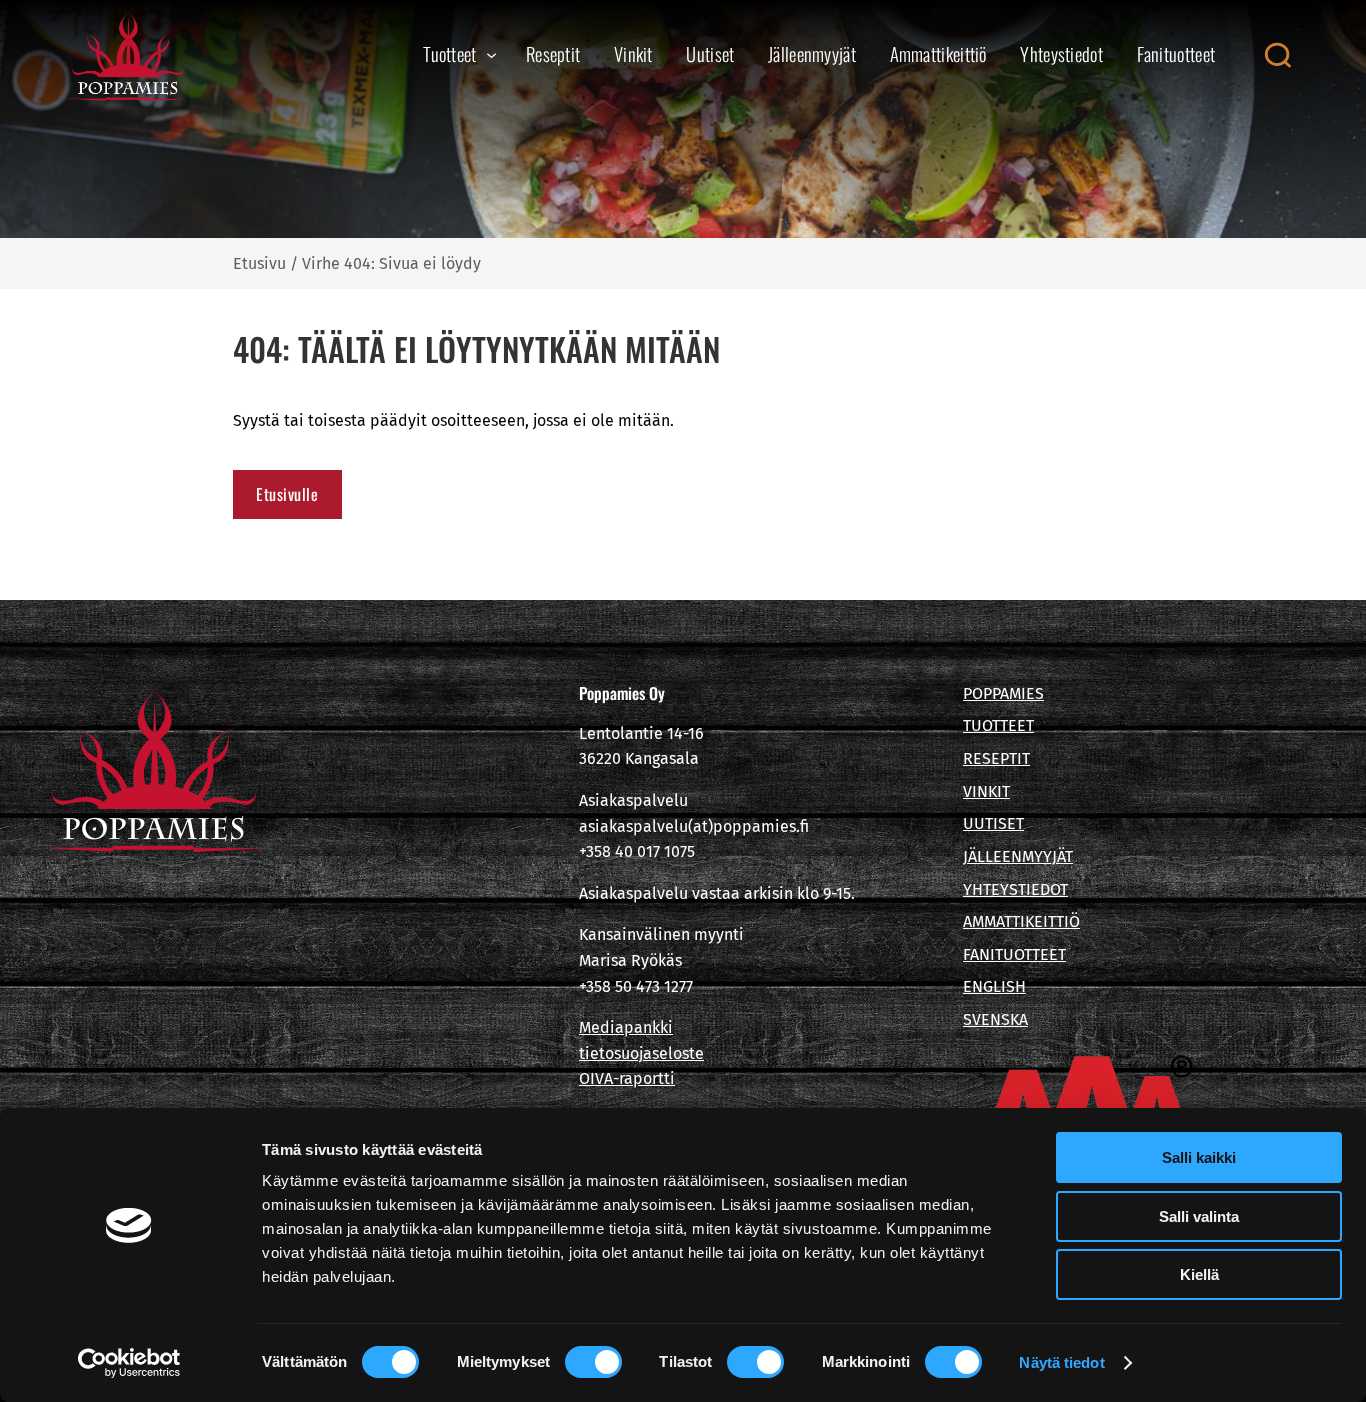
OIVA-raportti (627, 1078)
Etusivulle (287, 494)
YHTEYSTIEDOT (1015, 889)
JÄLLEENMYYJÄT (1018, 856)
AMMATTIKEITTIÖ (1021, 921)
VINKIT (986, 791)
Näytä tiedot (1061, 1362)
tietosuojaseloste (641, 1053)
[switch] (593, 1362)
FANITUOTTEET (1014, 954)
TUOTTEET (998, 725)
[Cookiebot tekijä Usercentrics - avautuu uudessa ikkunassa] (129, 1363)
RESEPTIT (996, 758)
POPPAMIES (1003, 693)
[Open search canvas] (1277, 55)
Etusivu (259, 263)
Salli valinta (1199, 1216)
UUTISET (993, 823)
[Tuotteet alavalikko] (491, 54)
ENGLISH (994, 986)
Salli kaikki (1199, 1157)
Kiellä (1199, 1274)
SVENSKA (995, 1019)
